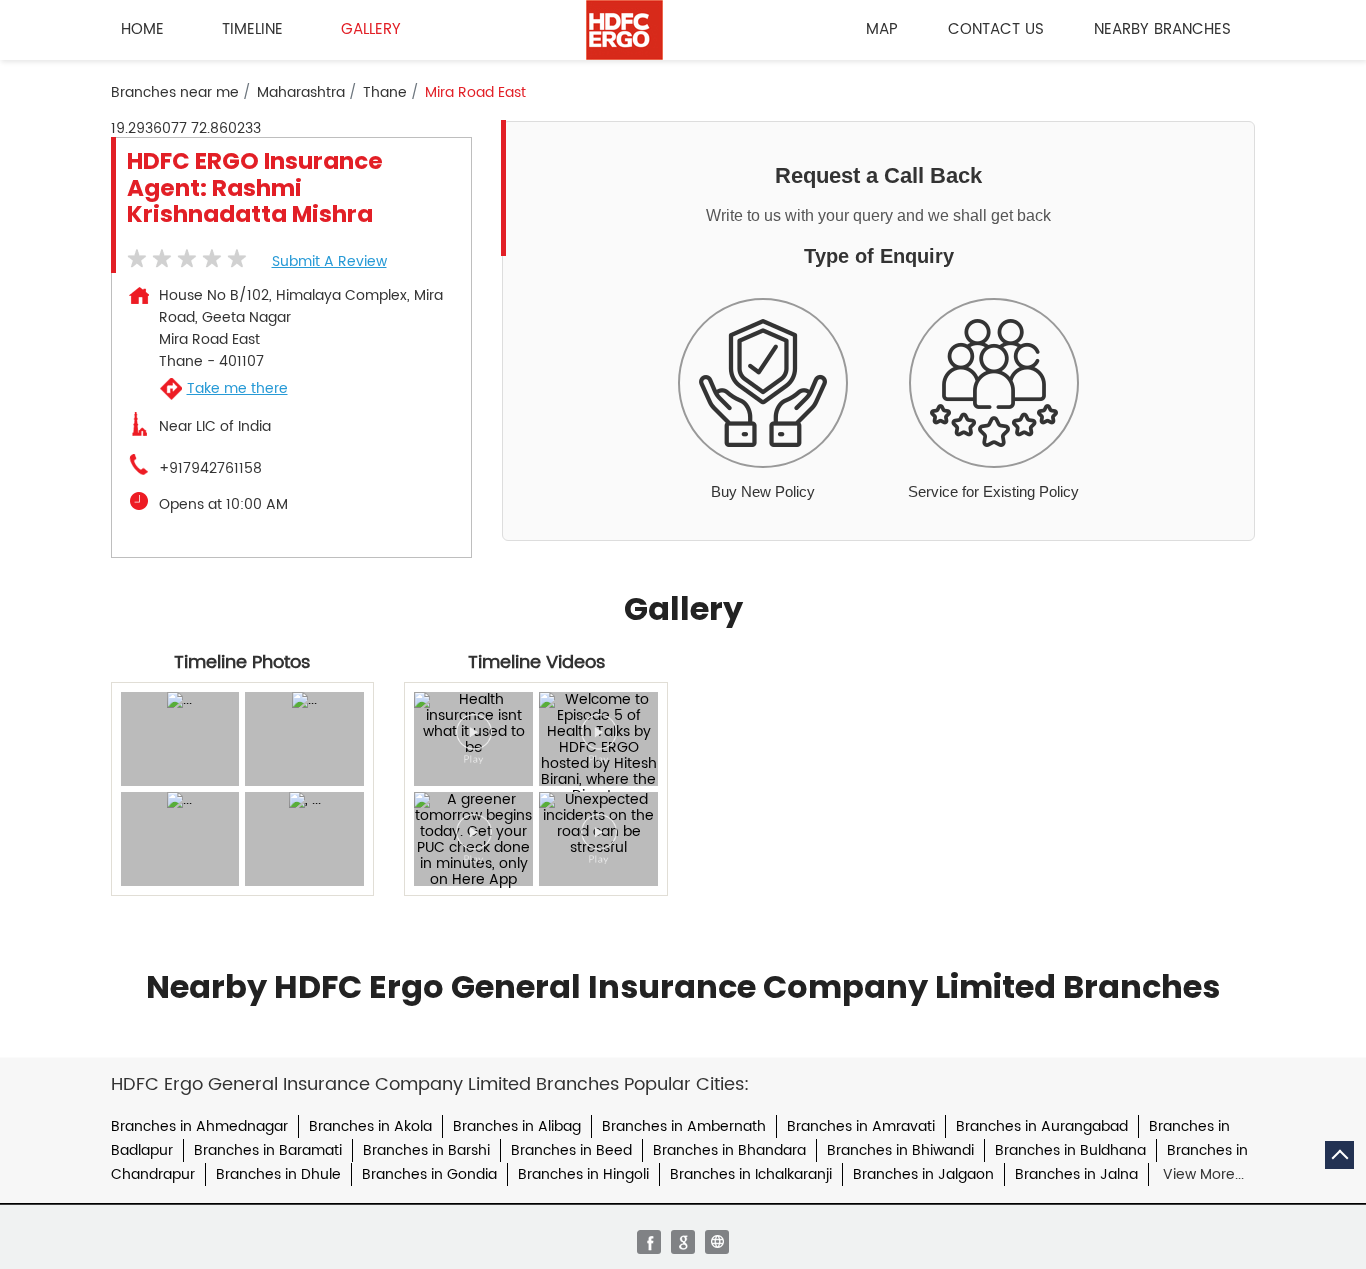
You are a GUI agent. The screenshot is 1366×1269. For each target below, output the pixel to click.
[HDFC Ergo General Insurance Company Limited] (624, 30)
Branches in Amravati (861, 1126)
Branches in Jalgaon (923, 1174)
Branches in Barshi (426, 1150)
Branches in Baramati (268, 1150)
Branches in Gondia (429, 1174)
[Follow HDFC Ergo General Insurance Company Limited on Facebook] (649, 1242)
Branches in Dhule (278, 1174)
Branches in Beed (571, 1150)
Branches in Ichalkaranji (751, 1174)
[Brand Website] (717, 1242)
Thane (385, 93)
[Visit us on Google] (683, 1242)
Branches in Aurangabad (1042, 1126)
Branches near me (175, 93)
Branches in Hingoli (583, 1174)
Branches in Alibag (517, 1126)
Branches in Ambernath (684, 1126)
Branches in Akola (370, 1126)
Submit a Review (329, 261)
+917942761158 (210, 469)
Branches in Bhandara (729, 1150)
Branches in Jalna (1076, 1174)
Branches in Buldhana (1070, 1150)
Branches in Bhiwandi (900, 1150)
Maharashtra (301, 93)
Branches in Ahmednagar (199, 1126)
